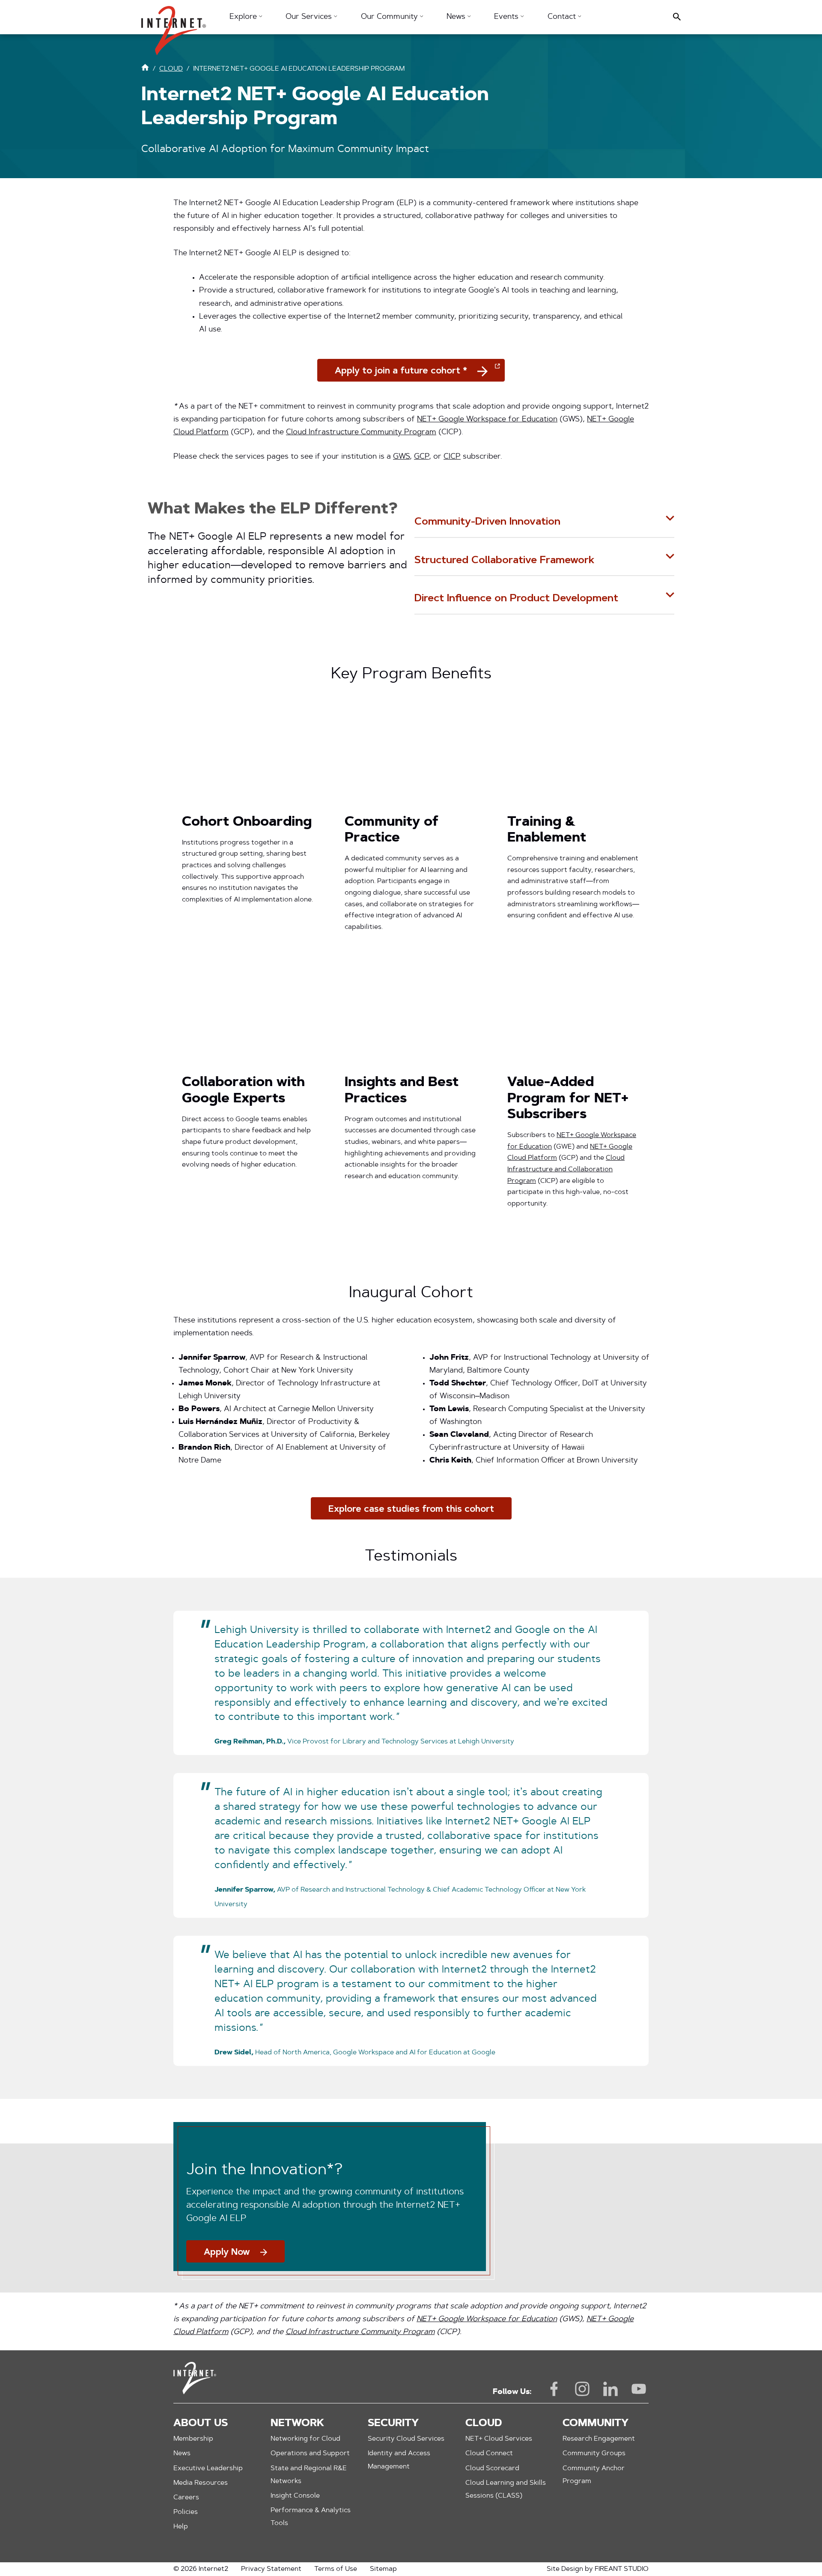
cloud (171, 69)
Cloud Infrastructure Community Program (361, 433)
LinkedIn (611, 2389)
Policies (186, 2512)
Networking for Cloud (305, 2439)
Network (297, 2424)
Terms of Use (336, 2569)
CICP (452, 457)
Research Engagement (599, 2439)
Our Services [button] (310, 17)
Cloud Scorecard (492, 2469)
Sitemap (383, 2569)
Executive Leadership (208, 2469)
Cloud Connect (489, 2454)
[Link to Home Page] (145, 69)
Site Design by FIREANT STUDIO (598, 2569)
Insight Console (295, 2496)
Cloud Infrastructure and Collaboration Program (566, 1169)
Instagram (582, 2389)
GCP (421, 457)
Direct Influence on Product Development (516, 599)
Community (596, 2424)
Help (181, 2527)
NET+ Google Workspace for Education (487, 420)
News (182, 2454)
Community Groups (594, 2454)
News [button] (457, 17)
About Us (201, 2424)
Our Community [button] (390, 17)
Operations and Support (310, 2454)
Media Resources (201, 2483)
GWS (401, 457)
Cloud (484, 2424)
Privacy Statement (271, 2569)
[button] (174, 26)
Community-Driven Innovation (487, 522)
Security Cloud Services (406, 2439)
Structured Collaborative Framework (504, 561)
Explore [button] (244, 17)
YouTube (639, 2389)
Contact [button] (563, 17)
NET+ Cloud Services (499, 2439)
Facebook (554, 2389)
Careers (186, 2498)
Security (393, 2424)
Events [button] (507, 17)
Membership (193, 2439)
